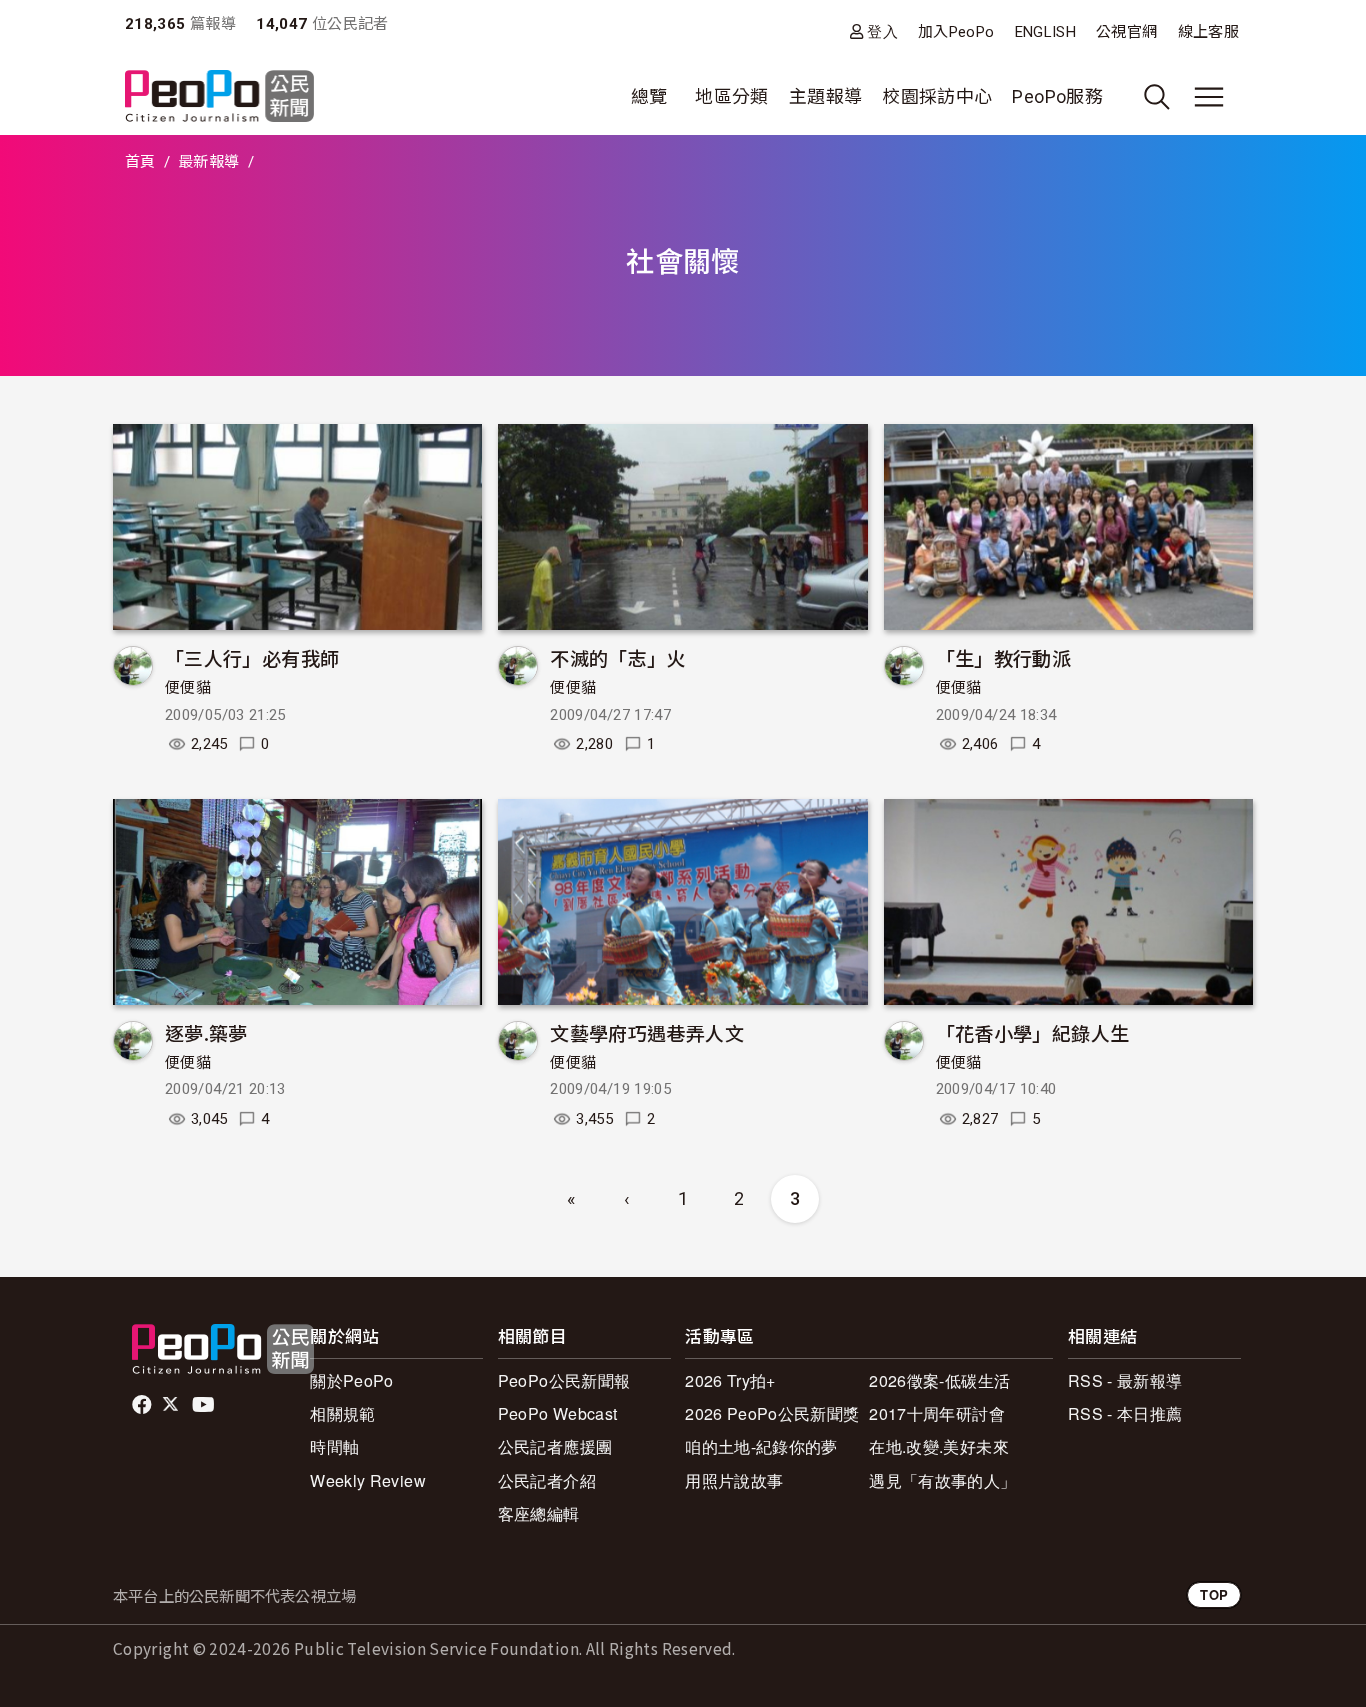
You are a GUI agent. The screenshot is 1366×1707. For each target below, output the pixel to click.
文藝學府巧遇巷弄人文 (647, 1032)
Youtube (205, 1405)
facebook (143, 1405)
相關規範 (342, 1413)
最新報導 (208, 162)
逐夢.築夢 (206, 1032)
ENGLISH (1046, 32)
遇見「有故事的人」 (942, 1480)
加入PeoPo (956, 32)
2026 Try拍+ (730, 1380)
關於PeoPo (352, 1380)
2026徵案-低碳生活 (939, 1380)
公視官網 (1126, 32)
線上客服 (1208, 32)
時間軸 (334, 1446)
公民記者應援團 (555, 1446)
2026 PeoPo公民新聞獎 (772, 1413)
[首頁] (219, 97)
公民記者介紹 (547, 1480)
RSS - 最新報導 (1125, 1380)
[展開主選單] (1209, 97)
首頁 (140, 162)
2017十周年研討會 (937, 1413)
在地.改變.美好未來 (939, 1446)
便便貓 (188, 688)
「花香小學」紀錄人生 (1033, 1032)
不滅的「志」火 (618, 657)
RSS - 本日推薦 (1125, 1413)
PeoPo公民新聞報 (564, 1380)
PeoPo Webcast (558, 1413)
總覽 (649, 96)
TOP (1214, 1594)
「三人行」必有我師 (252, 657)
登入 (882, 31)
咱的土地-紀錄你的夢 (761, 1446)
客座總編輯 (539, 1513)
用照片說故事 (734, 1480)
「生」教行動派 (1004, 657)
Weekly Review (368, 1480)
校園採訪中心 (937, 96)
